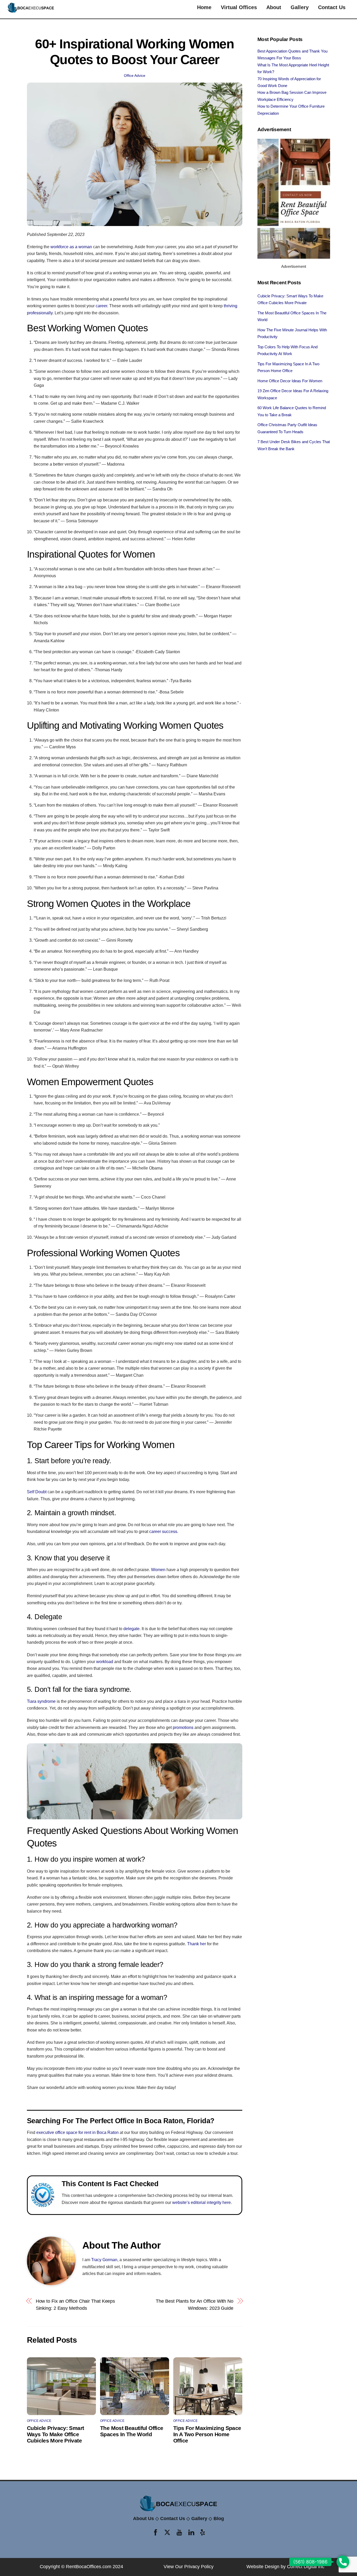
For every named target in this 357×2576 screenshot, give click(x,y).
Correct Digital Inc (306, 2567)
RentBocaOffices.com (89, 2567)
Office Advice (135, 76)
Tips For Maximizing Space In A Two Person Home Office (207, 2434)
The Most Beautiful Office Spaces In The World (132, 2431)
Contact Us (332, 7)
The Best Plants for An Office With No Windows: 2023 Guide (195, 2304)
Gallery (300, 7)
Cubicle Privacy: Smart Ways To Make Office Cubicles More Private (55, 2434)
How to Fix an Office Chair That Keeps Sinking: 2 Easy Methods (76, 2304)
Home (204, 7)
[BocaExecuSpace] (31, 11)
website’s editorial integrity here (201, 2202)
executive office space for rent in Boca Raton (77, 2132)
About (274, 7)
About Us (143, 2519)
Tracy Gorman (104, 2260)
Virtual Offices (239, 7)
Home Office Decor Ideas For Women (290, 381)
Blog (219, 2519)
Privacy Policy (199, 2567)
